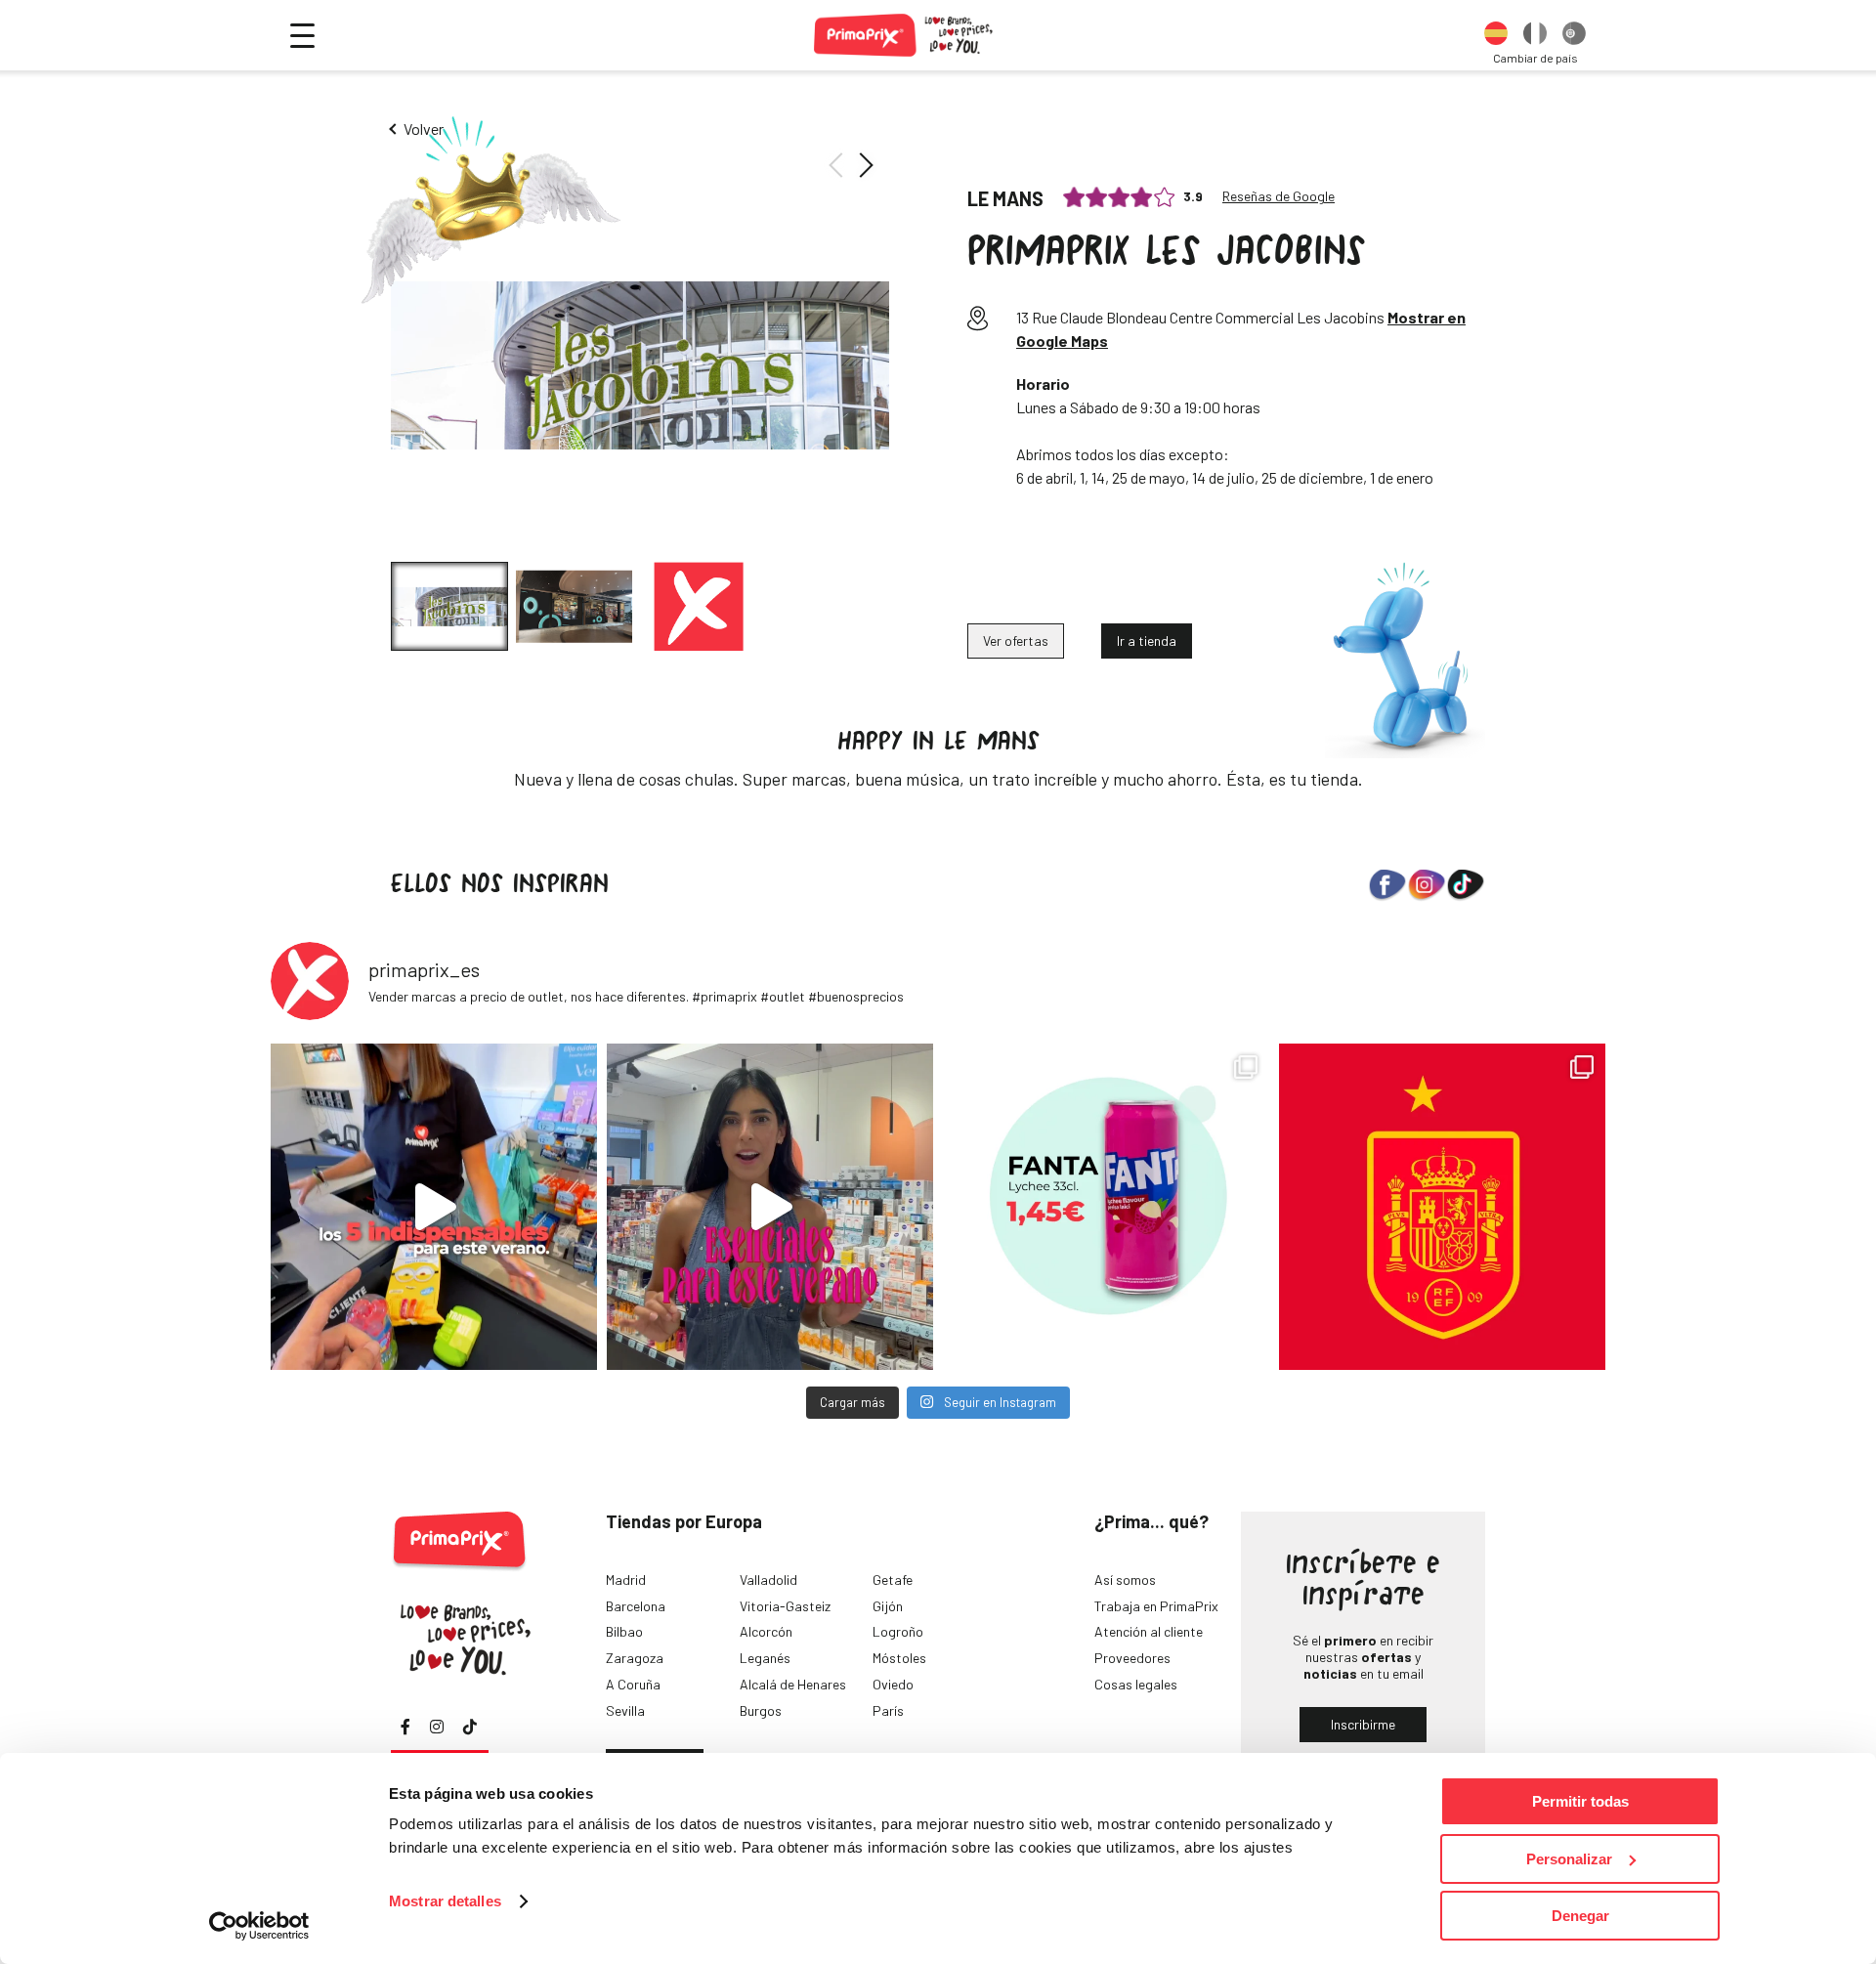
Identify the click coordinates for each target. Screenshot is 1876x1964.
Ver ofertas (1016, 640)
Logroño (898, 1631)
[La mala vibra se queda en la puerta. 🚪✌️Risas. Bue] (1106, 1207)
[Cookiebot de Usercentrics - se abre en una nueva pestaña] (259, 1926)
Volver (424, 128)
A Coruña (633, 1684)
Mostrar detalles (445, 1901)
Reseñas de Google (1279, 196)
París (888, 1710)
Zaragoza (635, 1658)
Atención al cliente (1149, 1631)
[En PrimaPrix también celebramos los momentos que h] (1442, 1207)
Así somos (1125, 1580)
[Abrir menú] (302, 36)
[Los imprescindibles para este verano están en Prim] (770, 1207)
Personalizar (1569, 1859)
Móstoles (899, 1658)
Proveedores (1132, 1658)
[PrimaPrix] (904, 35)
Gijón (888, 1606)
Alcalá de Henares (793, 1684)
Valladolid (768, 1580)
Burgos (761, 1710)
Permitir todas (1580, 1801)
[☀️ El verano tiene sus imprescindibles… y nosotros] (434, 1207)
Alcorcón (766, 1631)
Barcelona (636, 1606)
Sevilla (625, 1710)
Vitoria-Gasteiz (785, 1606)
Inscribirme (1363, 1724)
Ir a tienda (1147, 640)
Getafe (893, 1580)
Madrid (626, 1580)
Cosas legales (1136, 1684)
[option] (1496, 35)
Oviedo (893, 1684)
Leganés (765, 1658)
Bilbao (624, 1631)
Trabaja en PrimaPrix (1156, 1606)
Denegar (1580, 1916)
